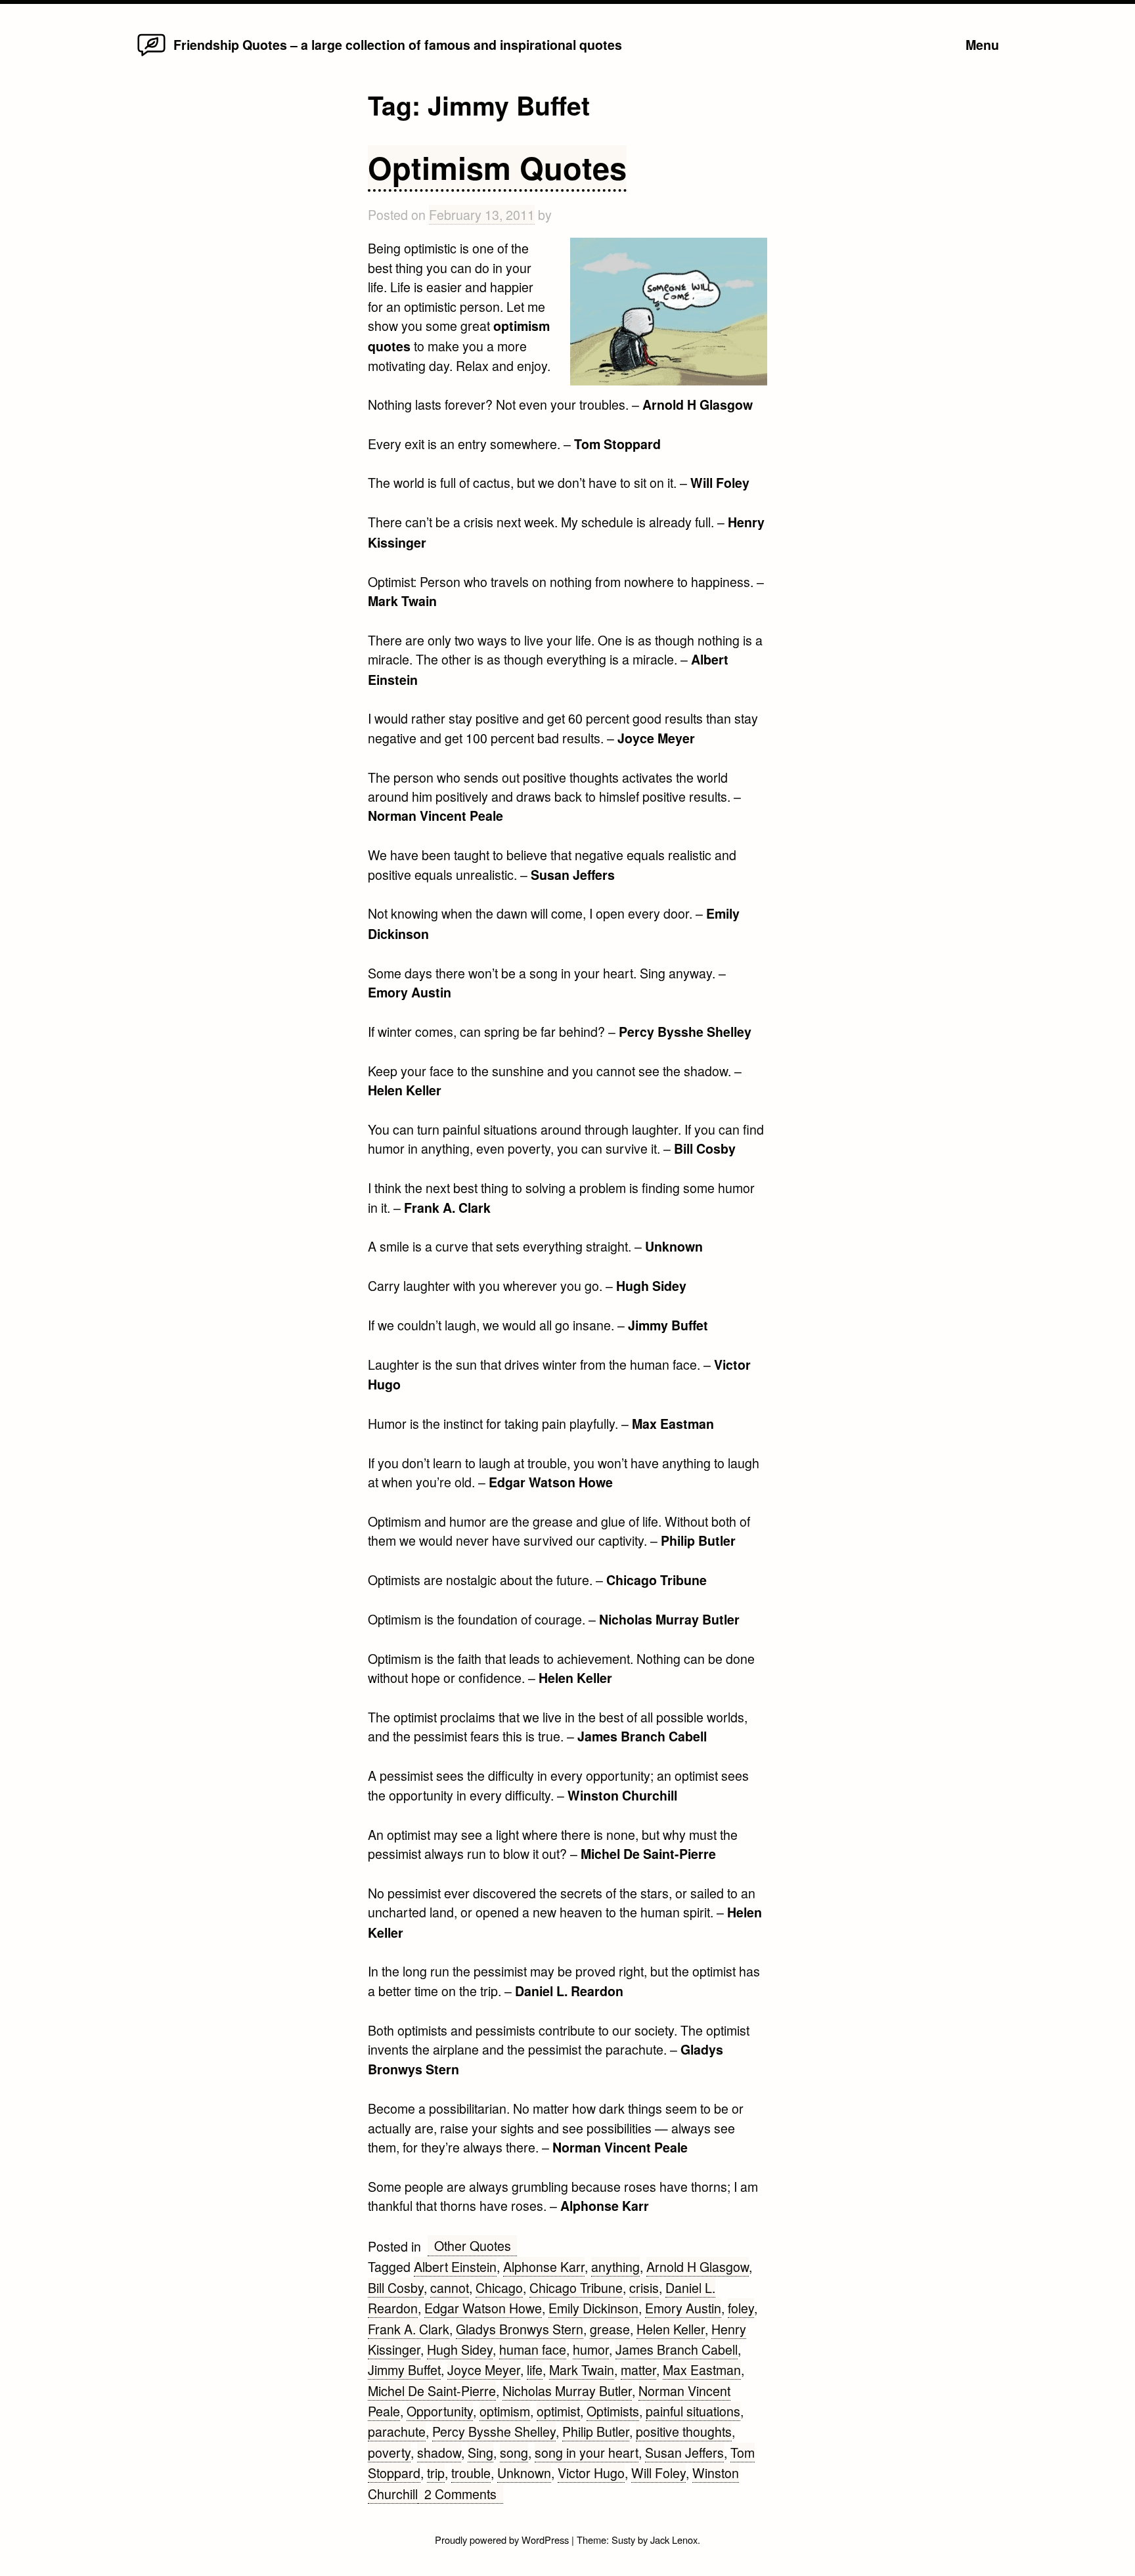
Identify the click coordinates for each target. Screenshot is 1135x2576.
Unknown (524, 2473)
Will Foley (658, 2473)
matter (638, 2369)
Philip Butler (596, 2431)
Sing (480, 2452)
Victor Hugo (591, 2473)
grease (610, 2329)
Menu (982, 45)
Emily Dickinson (593, 2308)
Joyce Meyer (484, 2369)
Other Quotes (473, 2245)
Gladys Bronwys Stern (520, 2329)
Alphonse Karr (544, 2266)
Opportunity (440, 2411)
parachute (397, 2431)
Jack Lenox (674, 2540)
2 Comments (464, 2494)
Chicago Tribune (576, 2287)
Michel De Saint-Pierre (432, 2390)
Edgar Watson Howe (483, 2308)
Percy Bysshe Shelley (494, 2431)
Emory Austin (683, 2308)
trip (436, 2473)
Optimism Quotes (497, 167)
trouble (471, 2473)
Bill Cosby (396, 2287)
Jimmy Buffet (404, 2369)
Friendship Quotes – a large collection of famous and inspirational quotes (398, 45)
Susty (623, 2540)
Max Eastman (702, 2369)
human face (533, 2349)
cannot (450, 2287)
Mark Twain (582, 2369)
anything (615, 2266)
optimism (505, 2411)
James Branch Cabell (677, 2349)
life (535, 2369)
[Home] (151, 55)
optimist (558, 2411)
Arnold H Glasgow (698, 2266)
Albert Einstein (455, 2266)
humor (591, 2349)
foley (741, 2308)
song (514, 2452)
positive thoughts (684, 2431)
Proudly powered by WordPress (503, 2540)
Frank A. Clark (409, 2329)
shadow (439, 2452)
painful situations (693, 2411)
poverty (389, 2452)
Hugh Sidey (460, 2349)
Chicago (499, 2287)
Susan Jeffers (684, 2452)
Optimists (613, 2411)
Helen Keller (671, 2329)
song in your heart (587, 2452)
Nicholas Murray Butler (567, 2390)
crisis (644, 2287)
